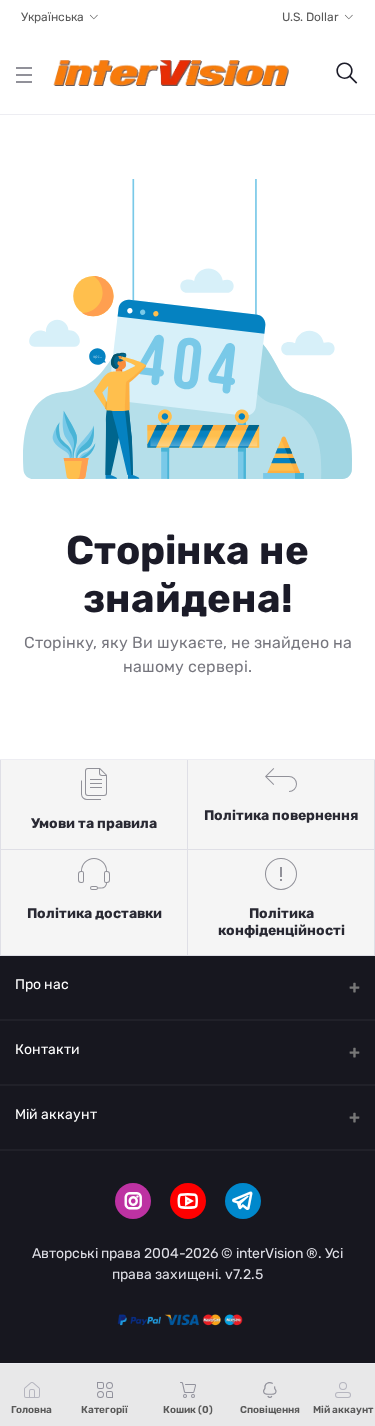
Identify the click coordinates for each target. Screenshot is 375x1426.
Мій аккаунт (56, 1114)
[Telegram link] (243, 1201)
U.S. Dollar (310, 17)
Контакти (47, 1049)
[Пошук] (347, 74)
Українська (52, 17)
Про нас (42, 984)
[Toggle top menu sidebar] (24, 74)
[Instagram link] (133, 1201)
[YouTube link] (188, 1201)
